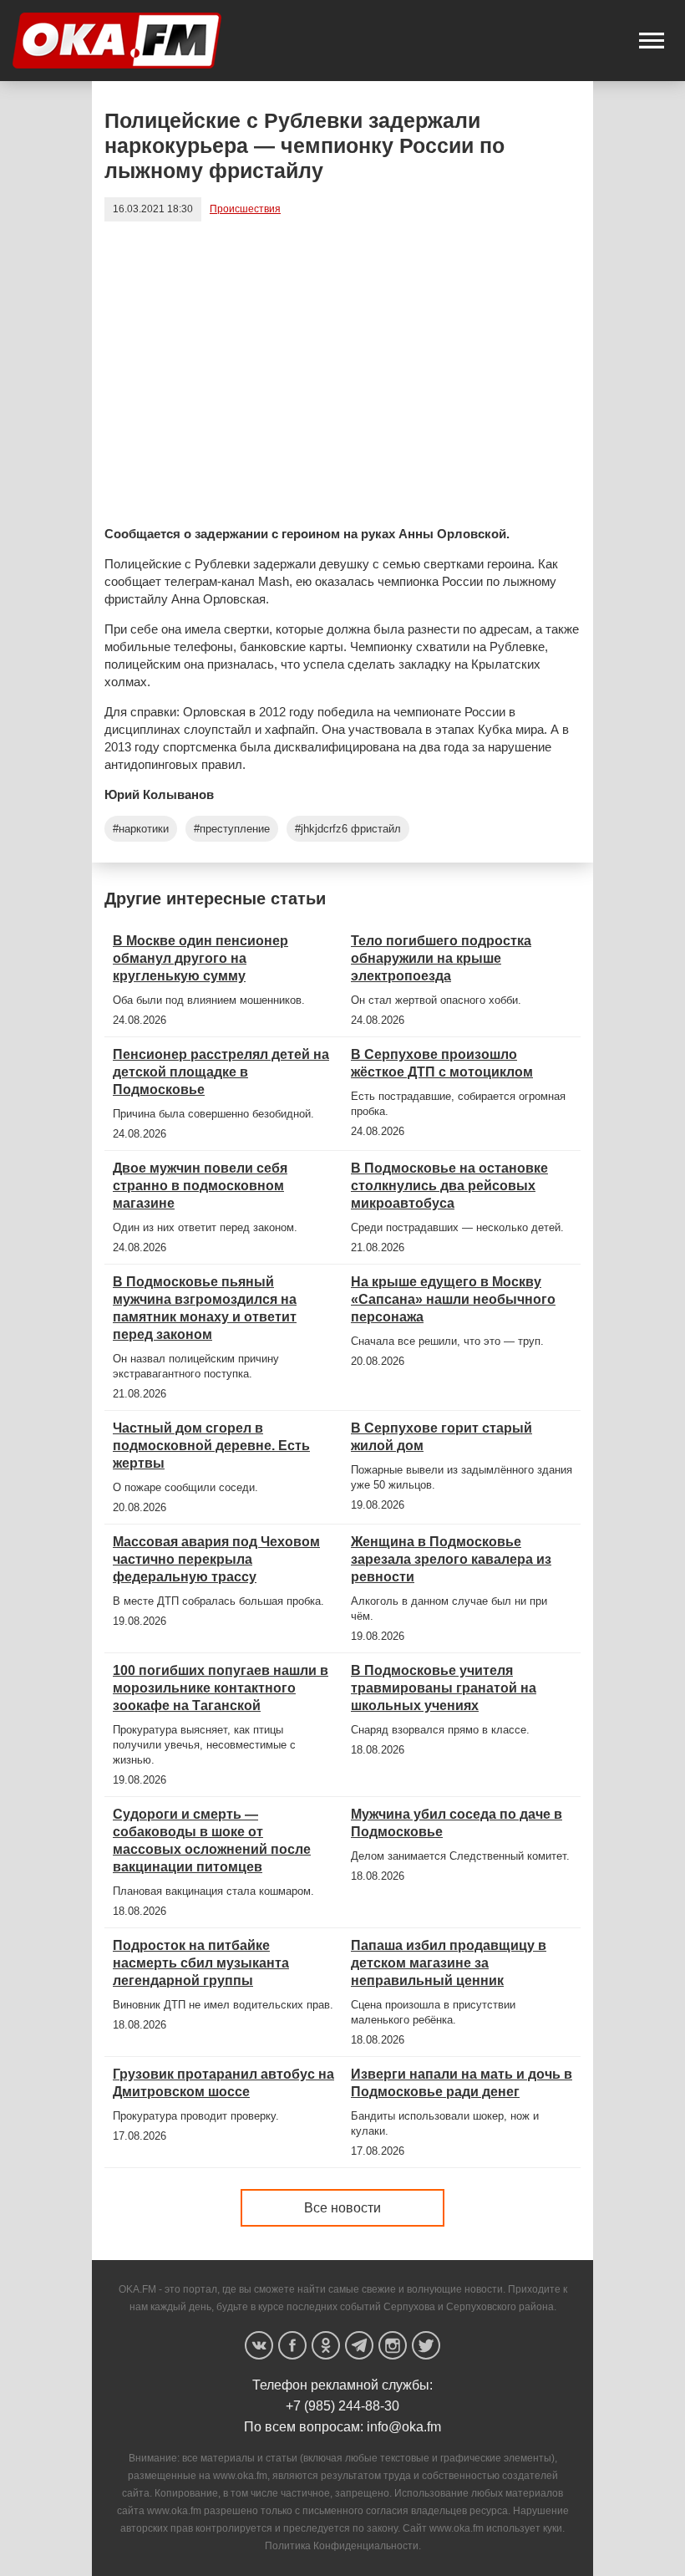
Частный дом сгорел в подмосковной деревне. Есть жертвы (211, 1446)
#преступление (232, 829)
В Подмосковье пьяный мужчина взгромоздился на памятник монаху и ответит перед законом (205, 1308)
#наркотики (141, 829)
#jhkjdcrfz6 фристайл (348, 829)
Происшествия (245, 209)
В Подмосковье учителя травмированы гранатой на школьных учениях (444, 1688)
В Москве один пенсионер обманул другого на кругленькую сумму (200, 958)
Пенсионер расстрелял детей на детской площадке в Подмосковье (221, 1072)
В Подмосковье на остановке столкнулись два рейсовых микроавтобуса (449, 1186)
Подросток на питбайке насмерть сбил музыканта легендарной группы (201, 1963)
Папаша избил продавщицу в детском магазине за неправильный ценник (449, 1963)
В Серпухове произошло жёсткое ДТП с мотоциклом (442, 1063)
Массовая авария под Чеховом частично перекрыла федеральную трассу (216, 1559)
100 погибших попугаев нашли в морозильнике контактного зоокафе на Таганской (221, 1688)
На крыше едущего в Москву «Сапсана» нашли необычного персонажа (453, 1299)
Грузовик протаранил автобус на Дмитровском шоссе (223, 2083)
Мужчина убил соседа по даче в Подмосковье (457, 1823)
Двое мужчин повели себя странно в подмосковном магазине (200, 1186)
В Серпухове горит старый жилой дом (441, 1437)
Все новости (342, 2208)
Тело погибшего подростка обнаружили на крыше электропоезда (441, 958)
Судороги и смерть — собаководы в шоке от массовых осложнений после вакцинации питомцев (212, 1840)
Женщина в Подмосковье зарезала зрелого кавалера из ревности (451, 1559)
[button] (652, 41)
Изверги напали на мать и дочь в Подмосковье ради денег (462, 2083)
